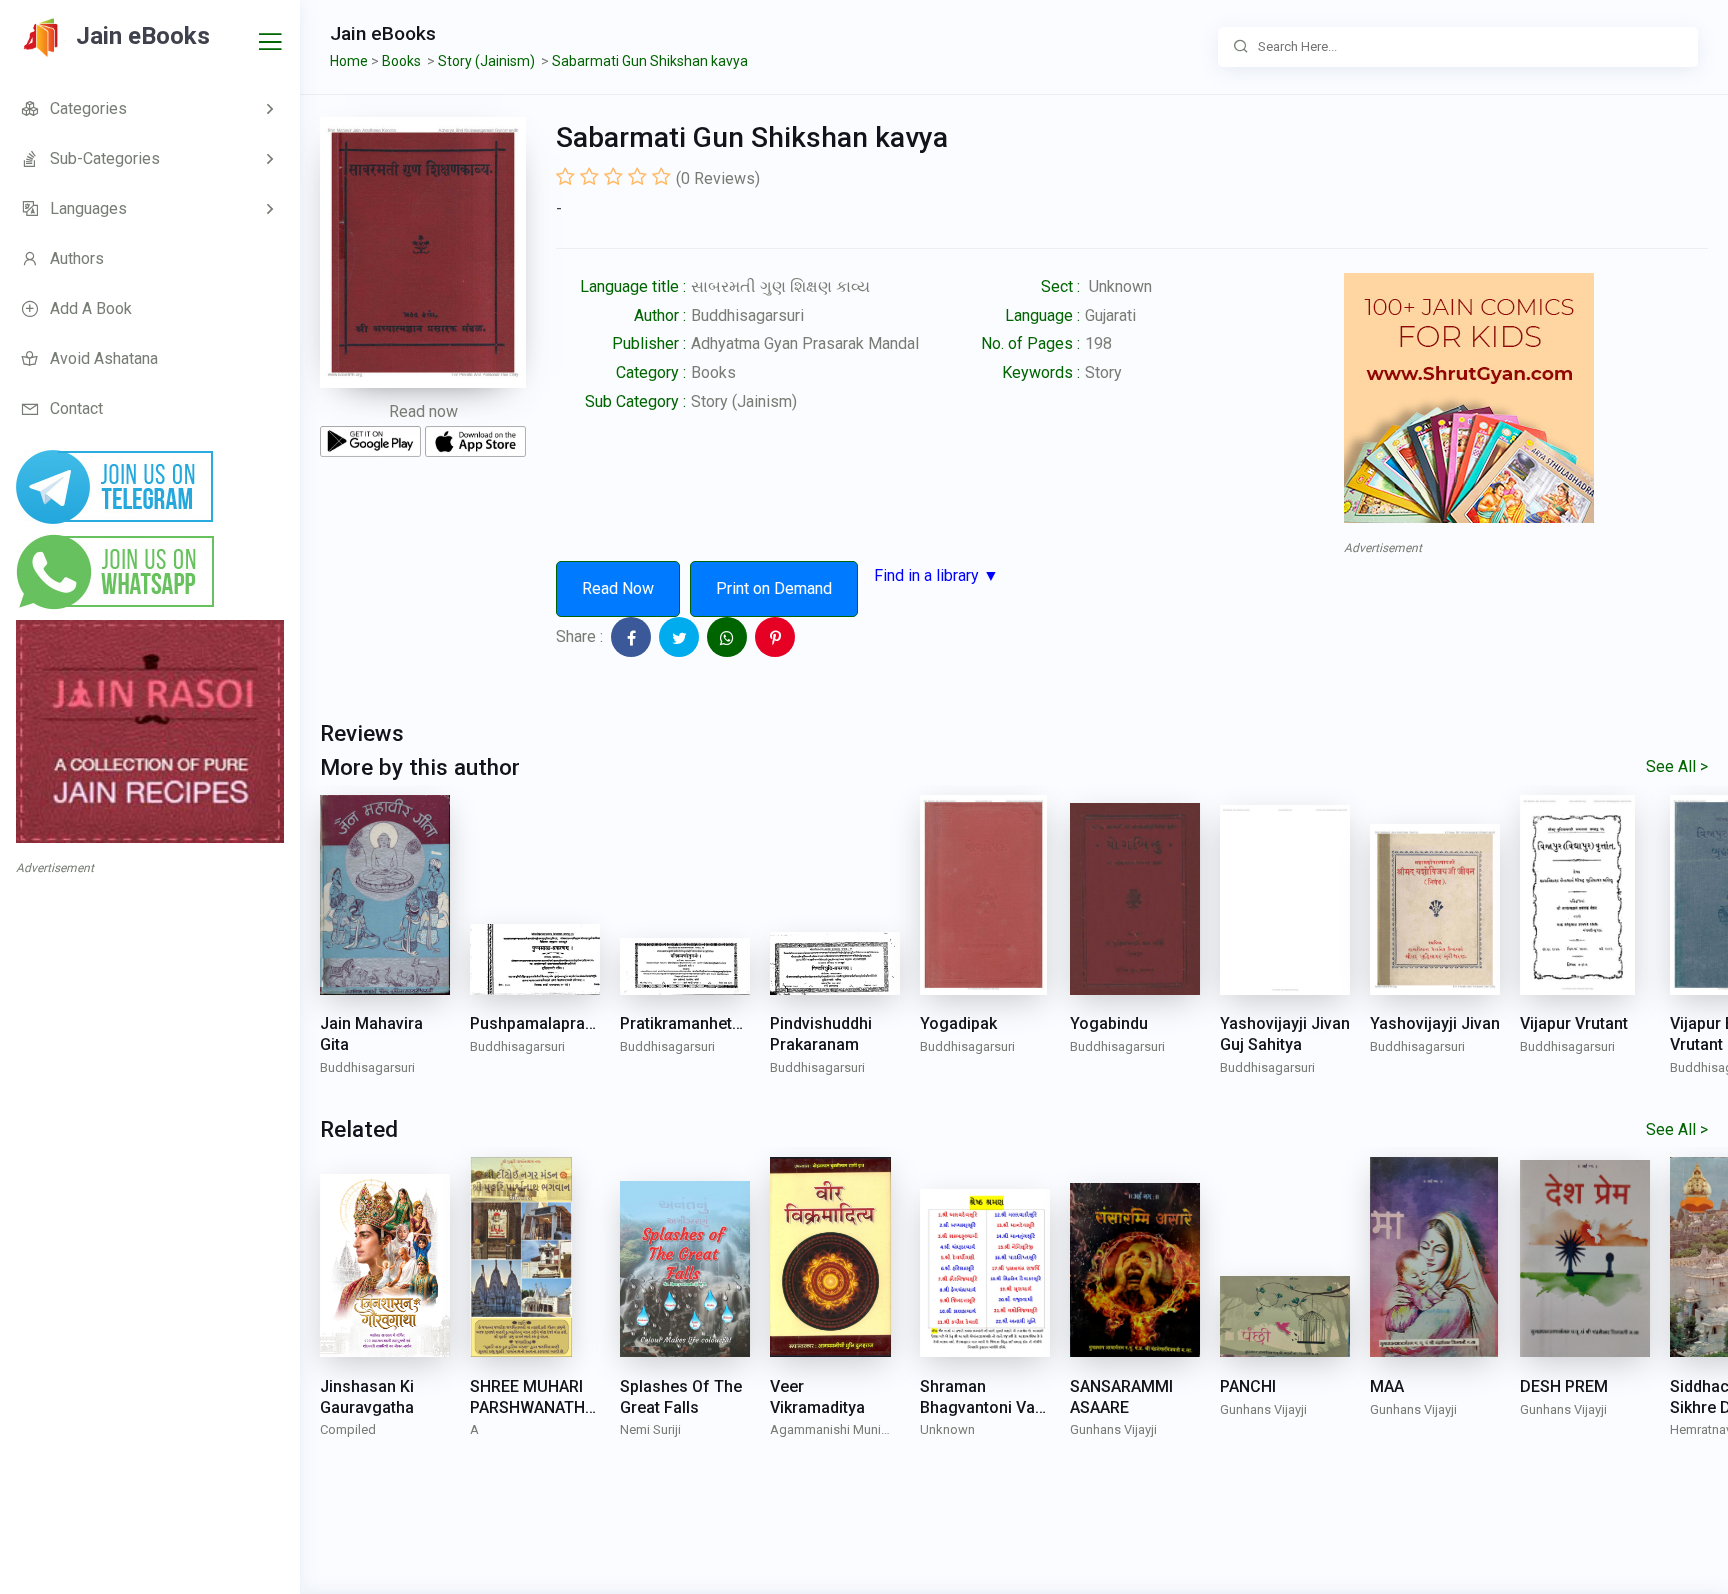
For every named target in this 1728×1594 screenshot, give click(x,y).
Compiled (348, 1429)
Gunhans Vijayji (1113, 1429)
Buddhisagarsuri (747, 315)
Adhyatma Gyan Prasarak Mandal (805, 343)
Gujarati (1110, 315)
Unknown (947, 1429)
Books (713, 372)
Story (1103, 372)
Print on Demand (774, 588)
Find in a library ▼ (936, 575)
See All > (1677, 766)
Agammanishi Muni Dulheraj (825, 1431)
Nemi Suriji (650, 1429)
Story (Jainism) (744, 401)
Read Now (618, 588)
